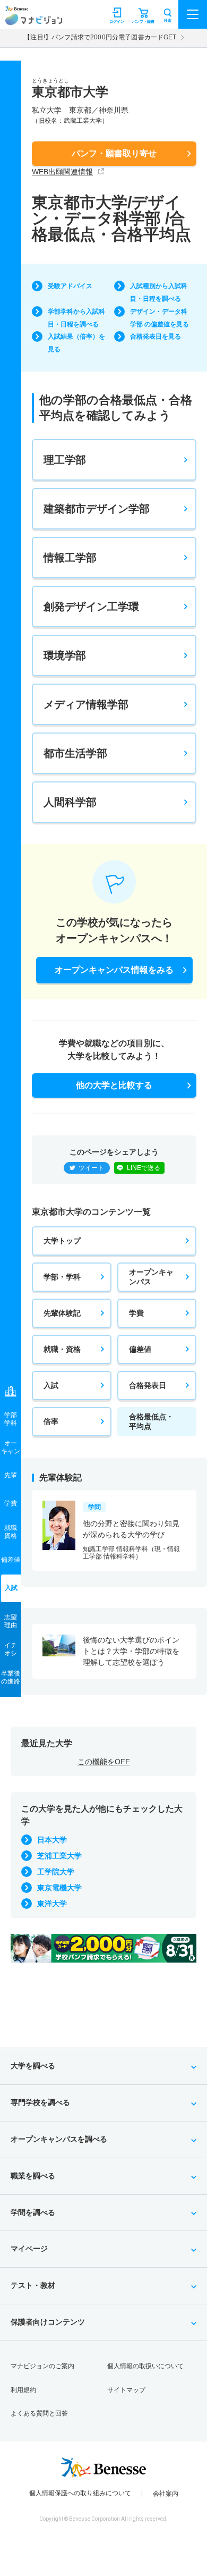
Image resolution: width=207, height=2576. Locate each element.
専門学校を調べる (40, 2102)
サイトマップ (126, 2390)
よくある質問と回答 (39, 2413)
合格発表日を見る (156, 336)
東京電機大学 (59, 1888)
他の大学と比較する (114, 1085)
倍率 (51, 1421)
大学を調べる (33, 2066)
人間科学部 (70, 802)
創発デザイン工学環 (91, 607)
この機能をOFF (104, 1762)
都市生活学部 (75, 753)
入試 (51, 1385)
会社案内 (166, 2494)
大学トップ (62, 1241)
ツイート (91, 1168)
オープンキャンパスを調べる (59, 2139)
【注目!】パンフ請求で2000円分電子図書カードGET (100, 37)
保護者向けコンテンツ (48, 2322)
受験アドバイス (70, 286)
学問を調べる (33, 2212)
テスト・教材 (33, 2285)
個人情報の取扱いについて (145, 2366)
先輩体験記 (62, 1313)
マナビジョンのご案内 (42, 2366)
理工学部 (65, 460)
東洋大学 (52, 1904)
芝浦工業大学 (59, 1856)
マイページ (29, 2249)
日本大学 (52, 1840)
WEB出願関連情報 (62, 172)
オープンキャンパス (151, 1277)
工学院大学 (56, 1872)
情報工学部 (70, 558)
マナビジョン (34, 19)
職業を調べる (33, 2176)
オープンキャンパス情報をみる (114, 970)
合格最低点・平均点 (151, 1421)
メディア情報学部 (86, 704)
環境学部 (65, 655)
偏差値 (140, 1349)
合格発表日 (148, 1385)
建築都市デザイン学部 (97, 509)
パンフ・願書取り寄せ (114, 153)
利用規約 (23, 2390)
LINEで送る (144, 1168)
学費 (136, 1313)
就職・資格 (62, 1349)
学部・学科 (62, 1277)
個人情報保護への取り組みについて (80, 2493)
